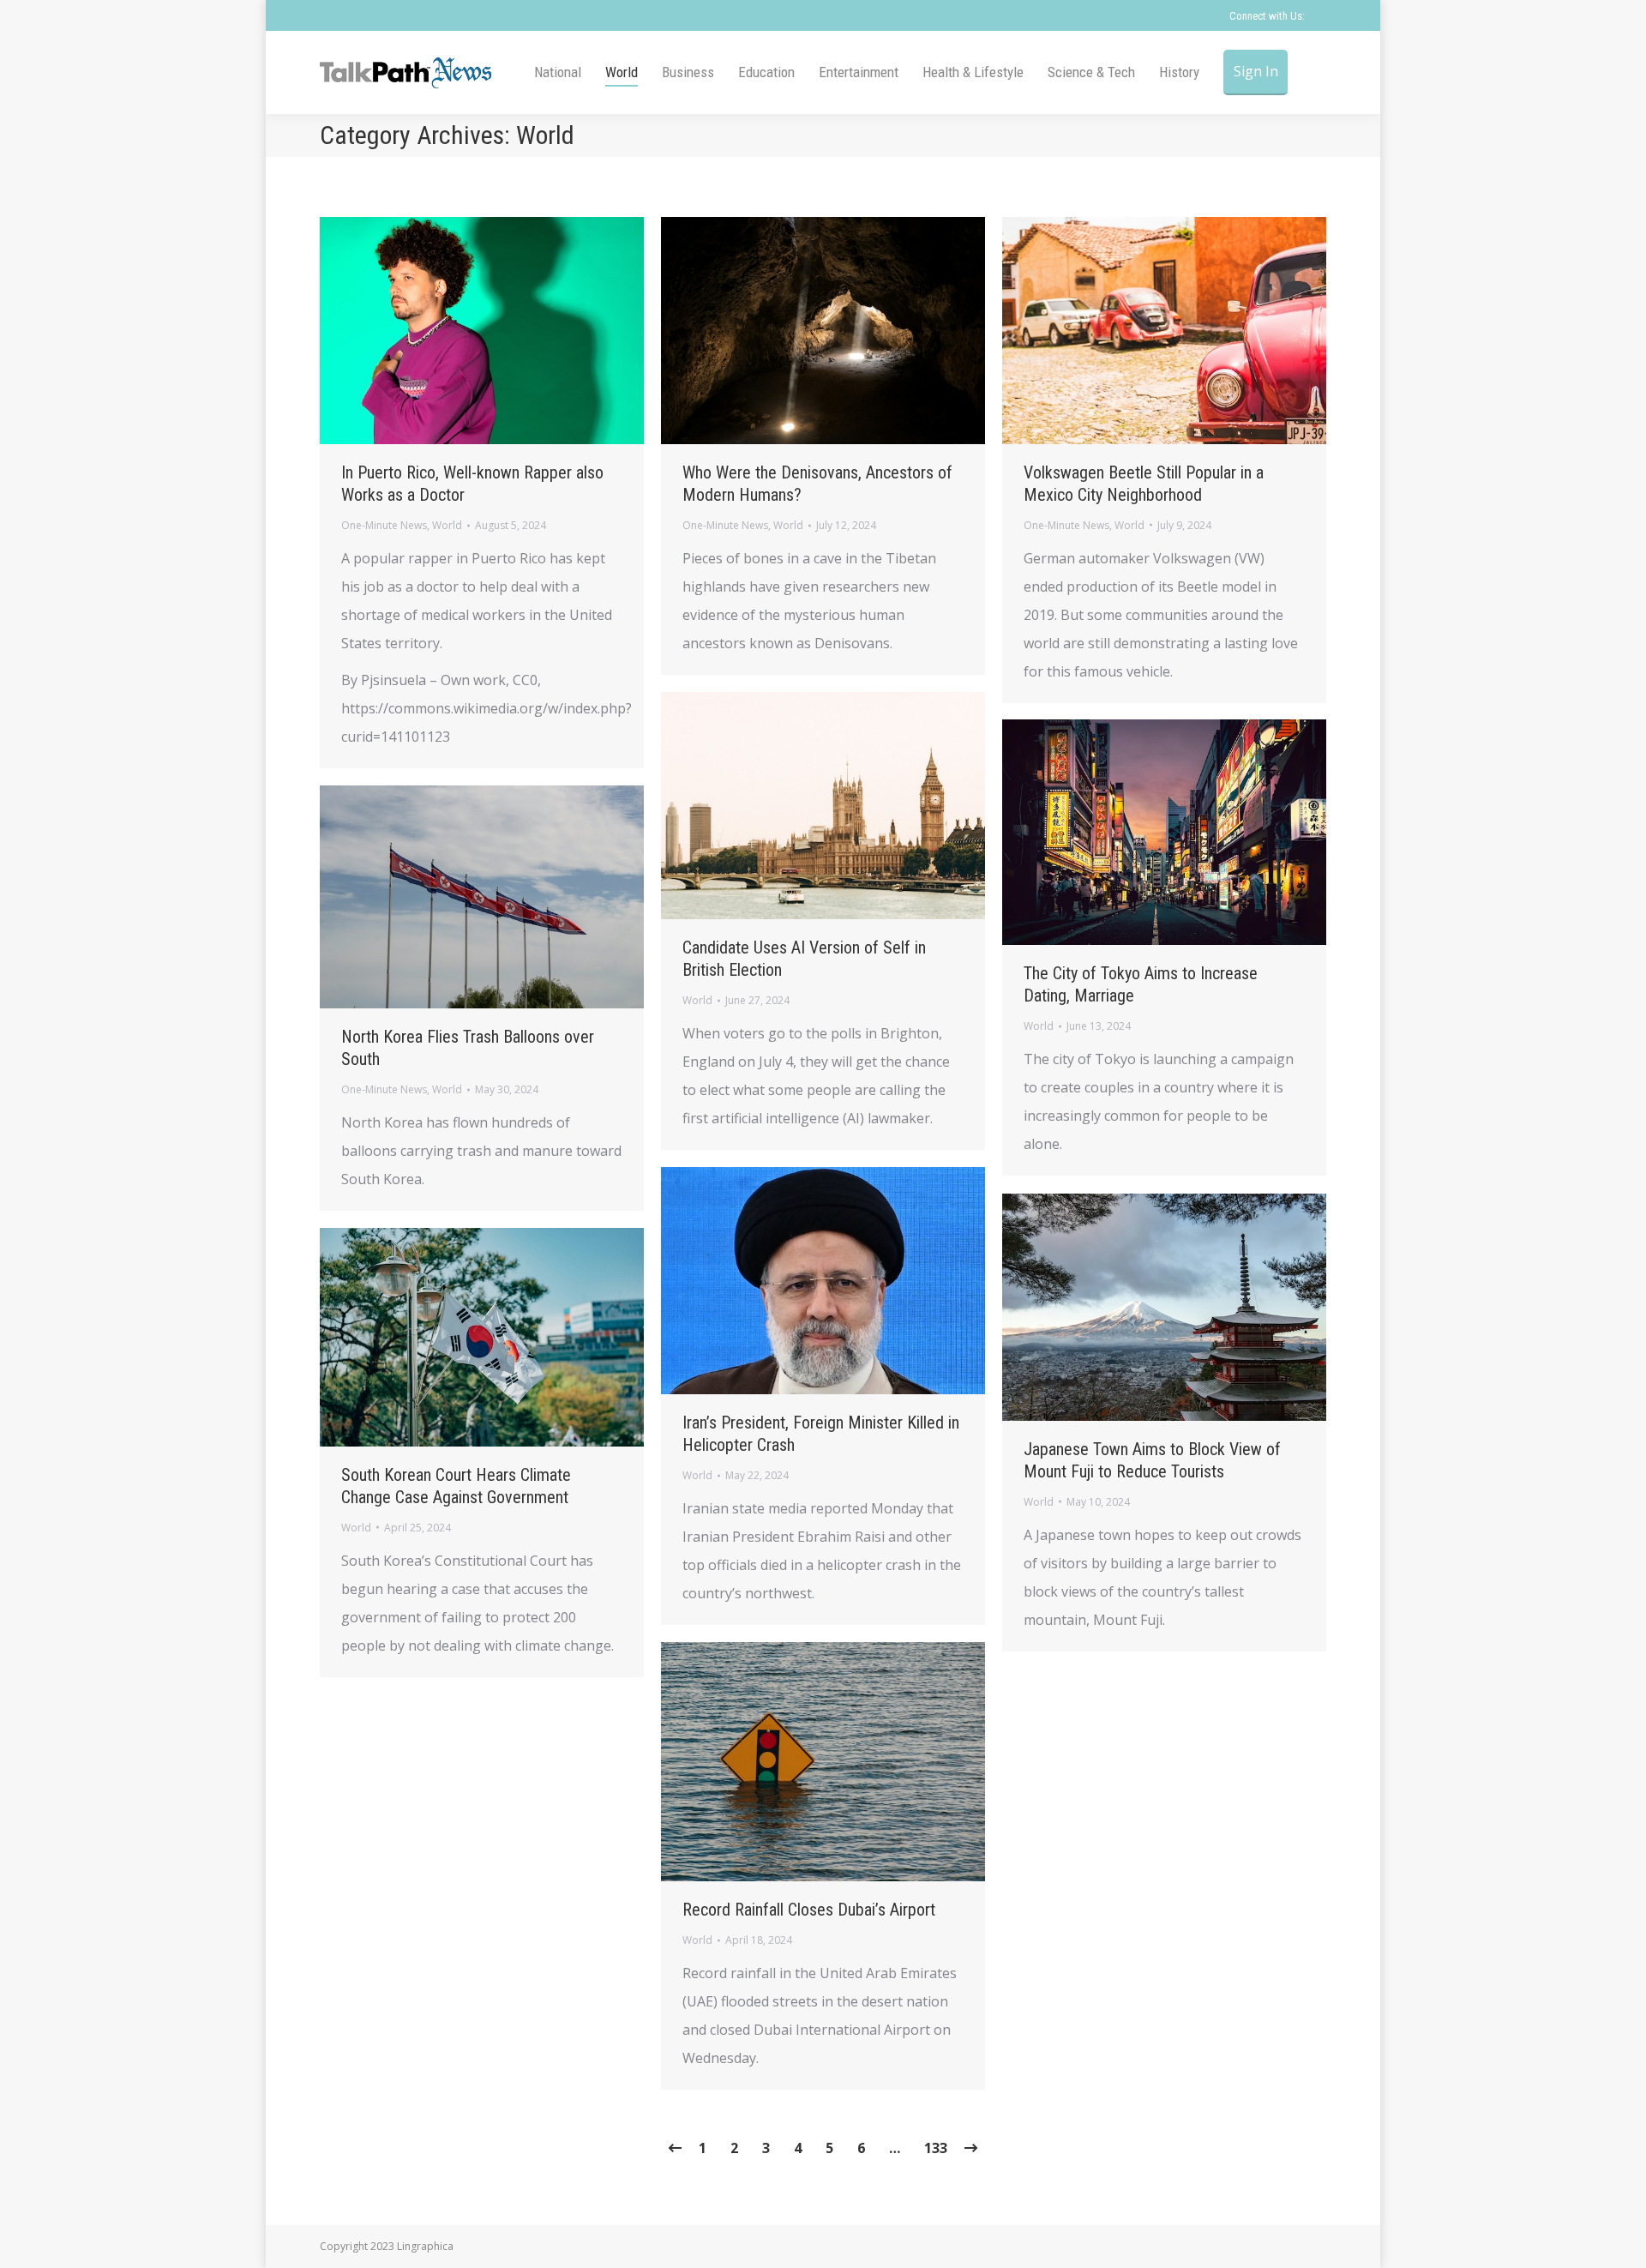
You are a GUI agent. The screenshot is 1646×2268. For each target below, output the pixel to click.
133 (936, 2148)
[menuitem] (558, 72)
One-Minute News (384, 525)
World (447, 525)
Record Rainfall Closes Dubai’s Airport (809, 1910)
